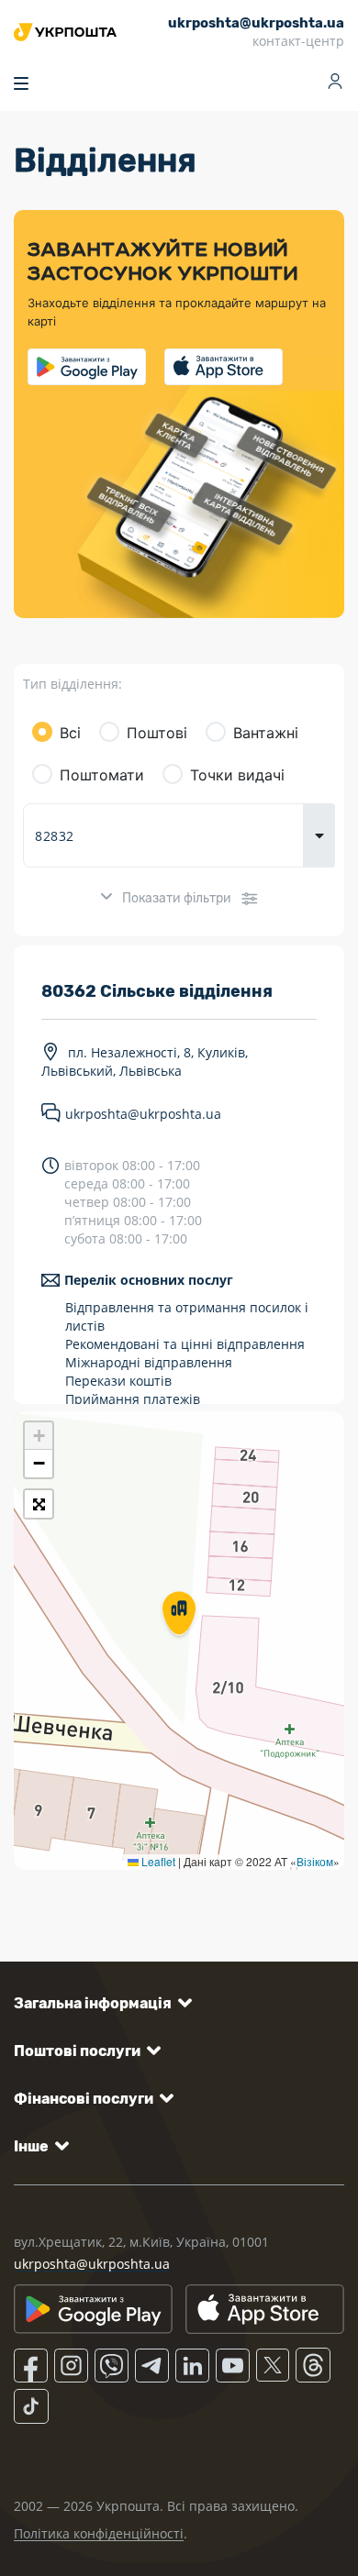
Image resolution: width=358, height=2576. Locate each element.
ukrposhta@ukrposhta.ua (143, 1115)
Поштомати (102, 775)
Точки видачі (237, 775)
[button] (179, 1615)
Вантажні (266, 733)
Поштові (157, 733)
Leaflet (157, 1861)
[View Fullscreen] (39, 1504)
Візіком (315, 1861)
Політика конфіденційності (99, 2533)
